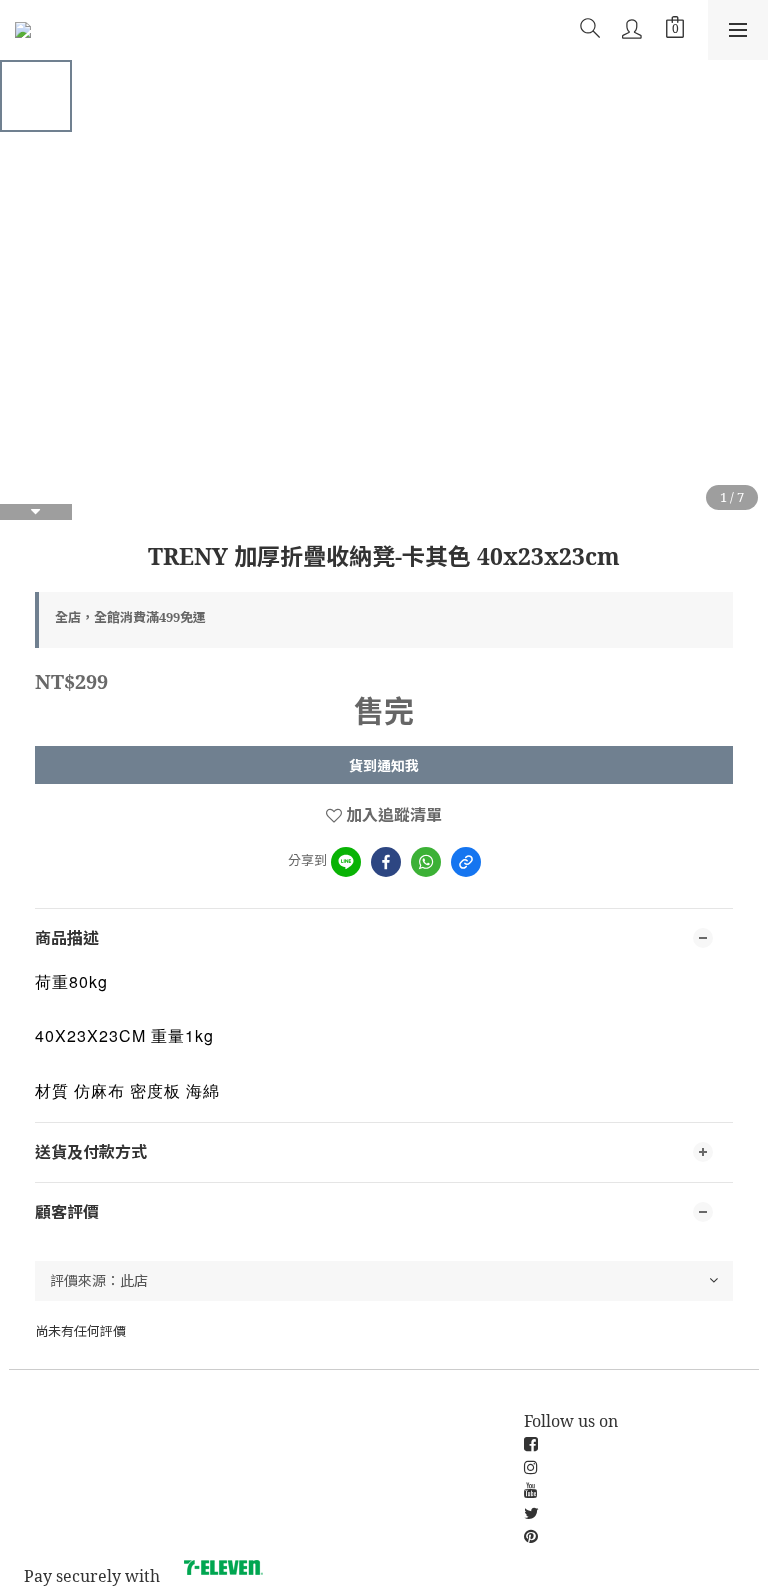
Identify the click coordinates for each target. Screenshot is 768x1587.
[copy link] (466, 862)
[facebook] (386, 862)
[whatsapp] (426, 862)
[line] (346, 862)
